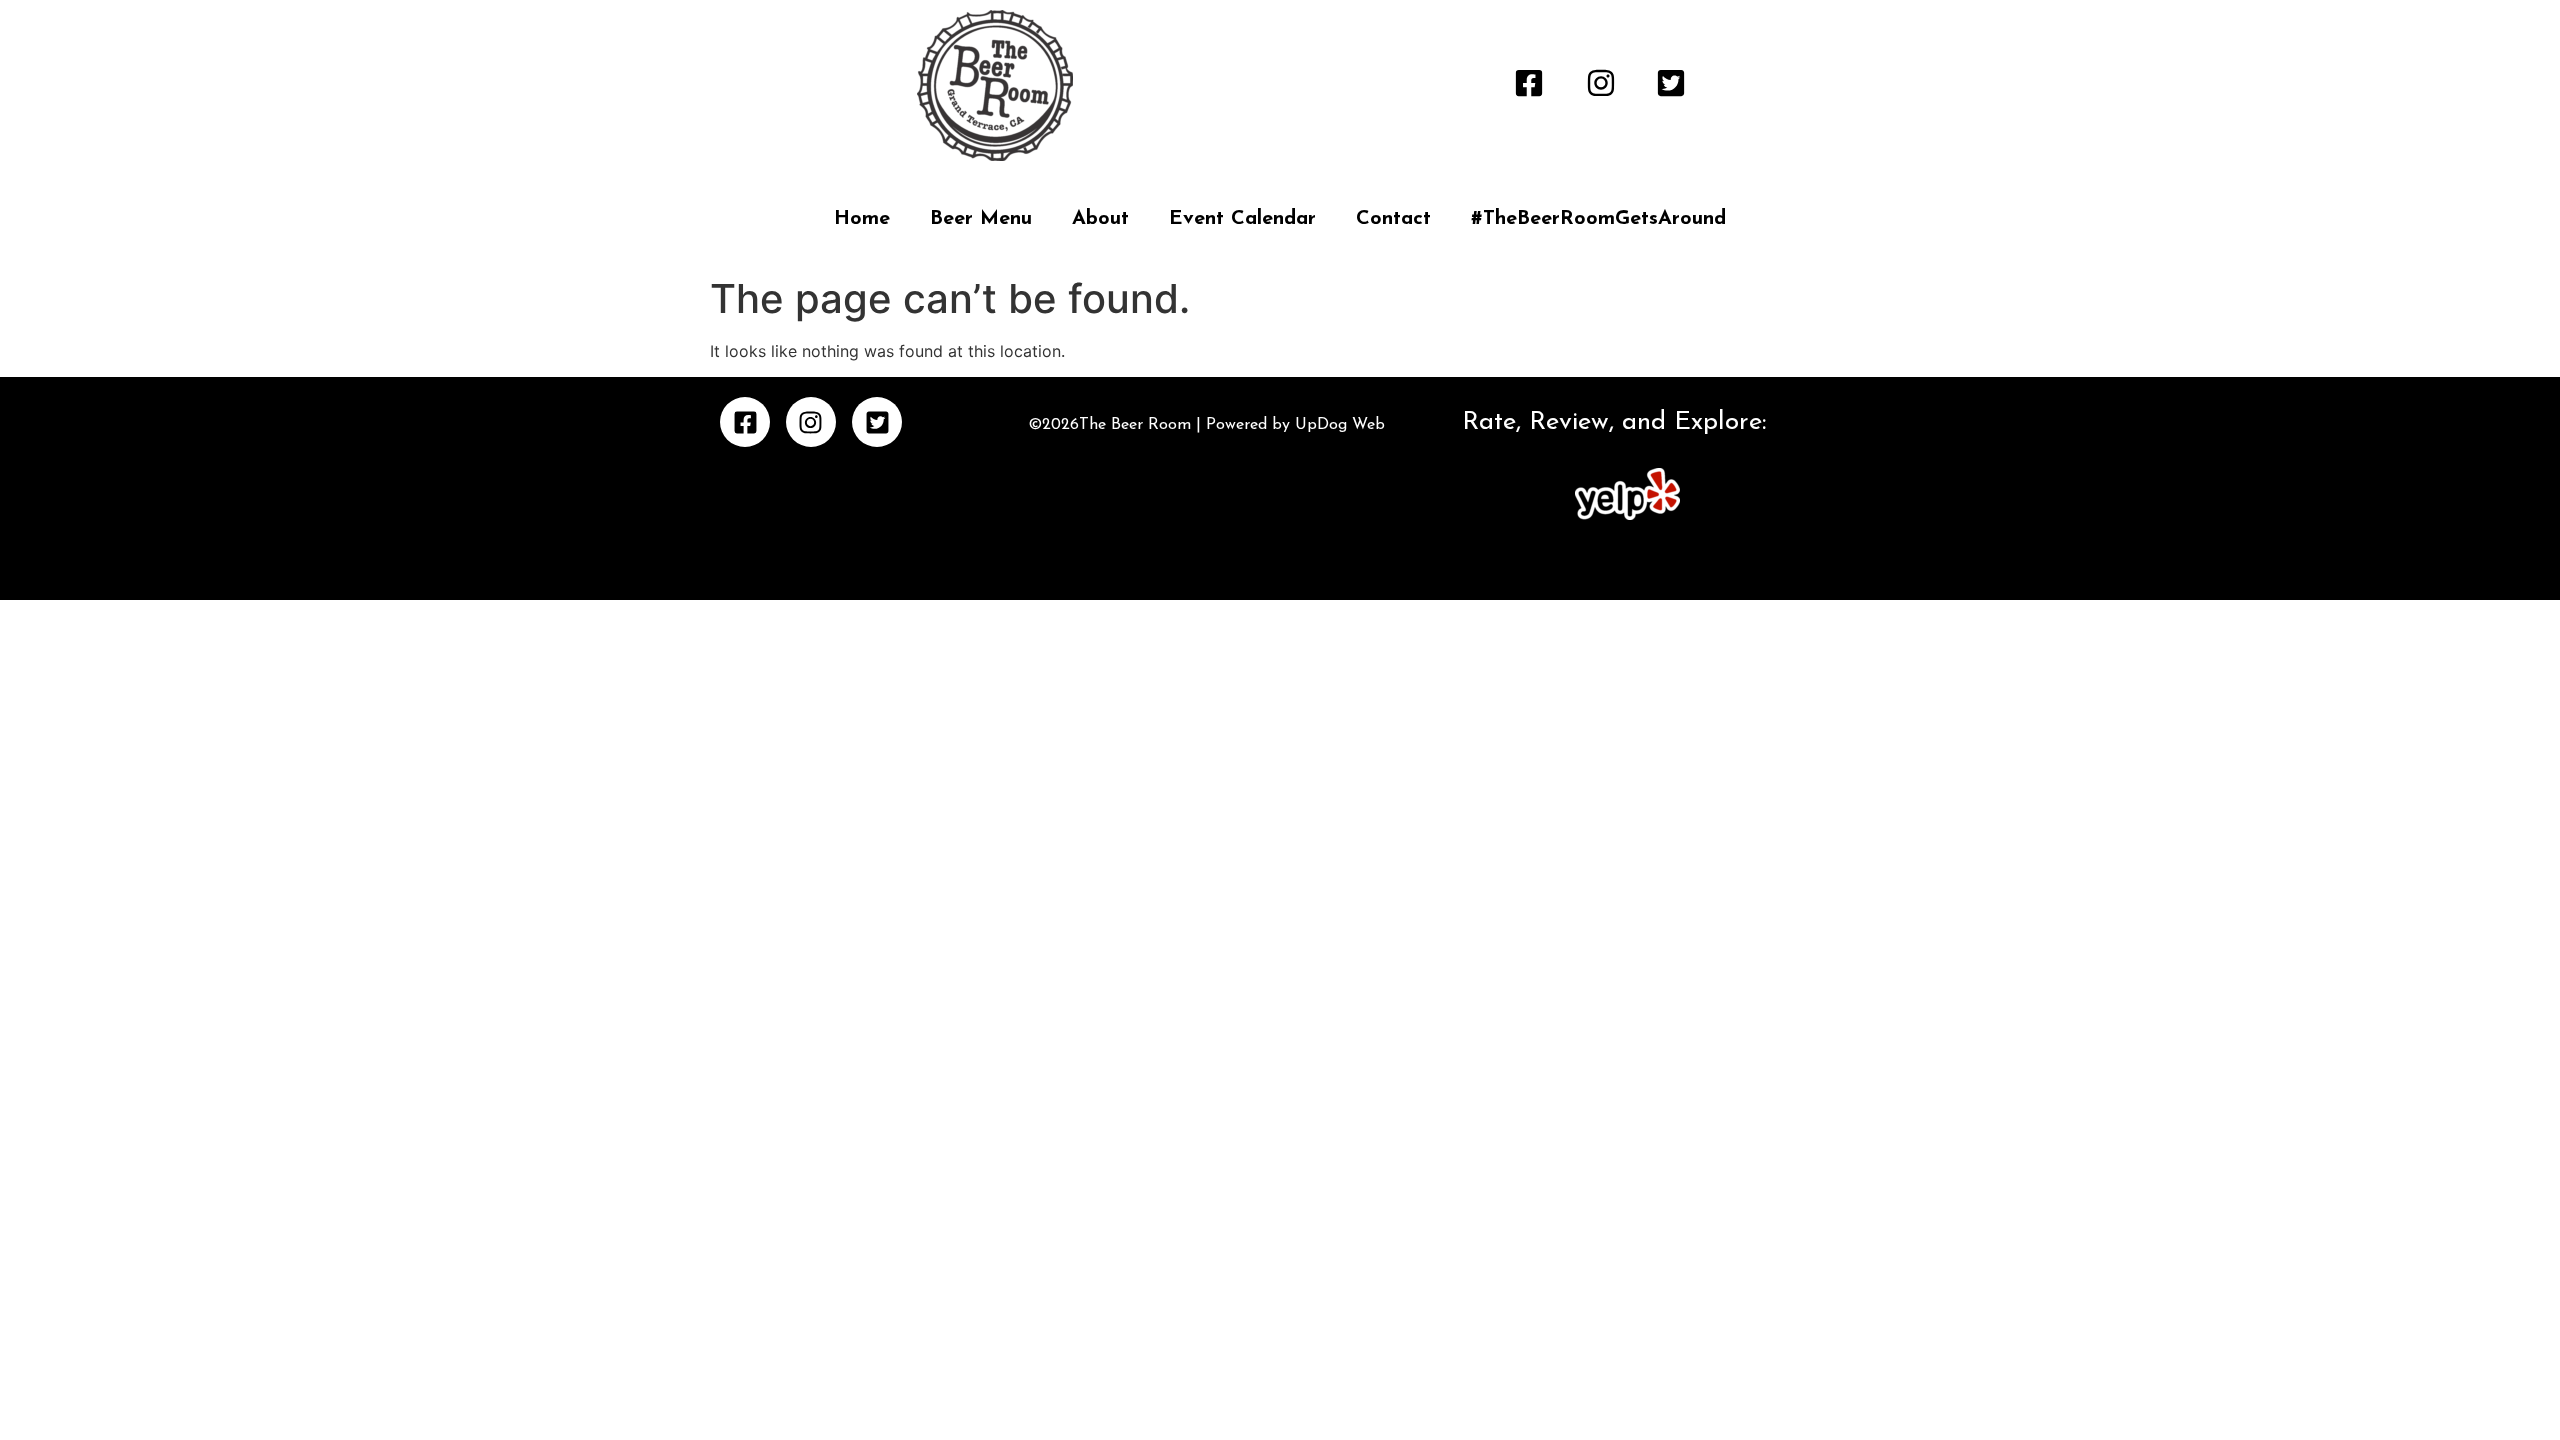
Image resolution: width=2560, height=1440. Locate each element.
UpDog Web (1337, 425)
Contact (1393, 219)
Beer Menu (981, 219)
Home (862, 219)
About (1100, 219)
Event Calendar (1242, 219)
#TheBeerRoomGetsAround (1598, 219)
